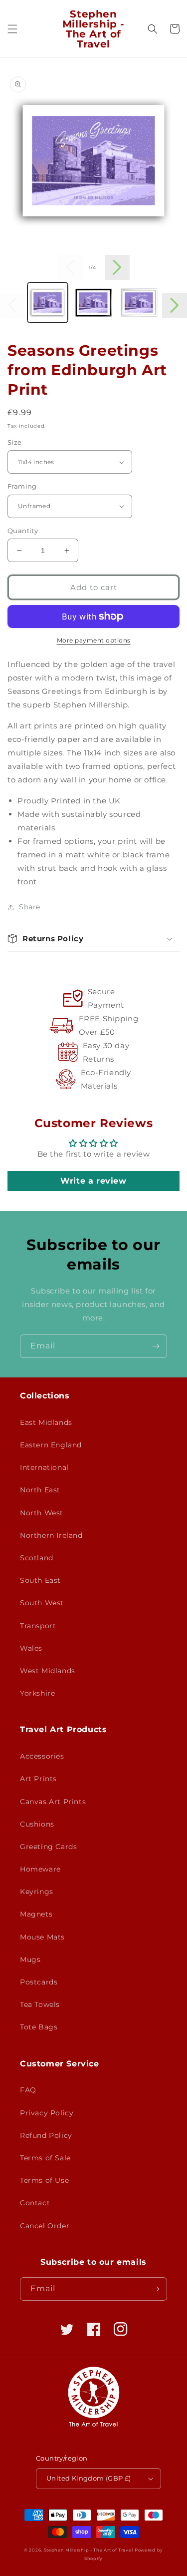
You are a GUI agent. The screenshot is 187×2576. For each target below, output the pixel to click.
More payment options (94, 640)
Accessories (42, 1756)
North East (40, 1490)
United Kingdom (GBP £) (89, 2478)
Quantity (23, 531)
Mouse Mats (42, 1937)
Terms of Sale (45, 2158)
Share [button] (30, 907)
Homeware (40, 1869)
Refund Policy (46, 2135)
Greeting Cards (48, 1847)
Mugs (30, 1959)
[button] (12, 29)
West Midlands (48, 1671)
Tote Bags (39, 2027)
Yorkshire (37, 1693)
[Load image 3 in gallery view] (139, 303)
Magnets (36, 1914)
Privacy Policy (47, 2113)
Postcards (39, 1982)
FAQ (28, 2090)
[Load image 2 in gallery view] (93, 303)
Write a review (93, 1181)
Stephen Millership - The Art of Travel (89, 2550)
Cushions (37, 1824)
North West (42, 1513)
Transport (38, 1626)
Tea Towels (40, 2004)
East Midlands (46, 1422)
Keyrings (37, 1892)
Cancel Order (45, 2226)
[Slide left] (70, 267)
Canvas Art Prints (53, 1802)
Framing (22, 486)
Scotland (37, 1558)
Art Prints (38, 1779)
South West (42, 1603)
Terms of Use (44, 2180)
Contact (35, 2203)
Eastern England (51, 1445)
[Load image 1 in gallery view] (48, 303)
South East (40, 1580)
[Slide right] (117, 267)
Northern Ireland (51, 1535)
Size (15, 442)
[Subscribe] (156, 1346)
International (44, 1467)
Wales (31, 1648)
